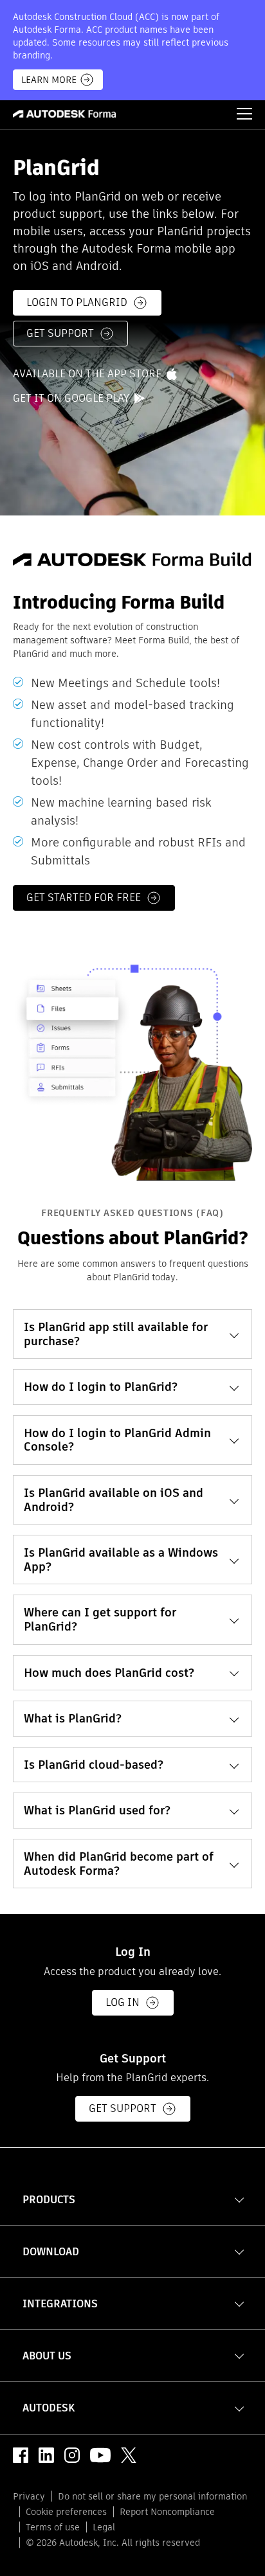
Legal (104, 2527)
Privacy (29, 2496)
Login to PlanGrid (77, 303)
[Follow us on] (21, 2455)
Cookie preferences (66, 2512)
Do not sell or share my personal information (152, 2496)
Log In (123, 2002)
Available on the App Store (87, 375)
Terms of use (53, 2527)
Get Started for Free (84, 898)
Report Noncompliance (167, 2512)
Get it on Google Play (71, 399)
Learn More (49, 80)
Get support (60, 334)
